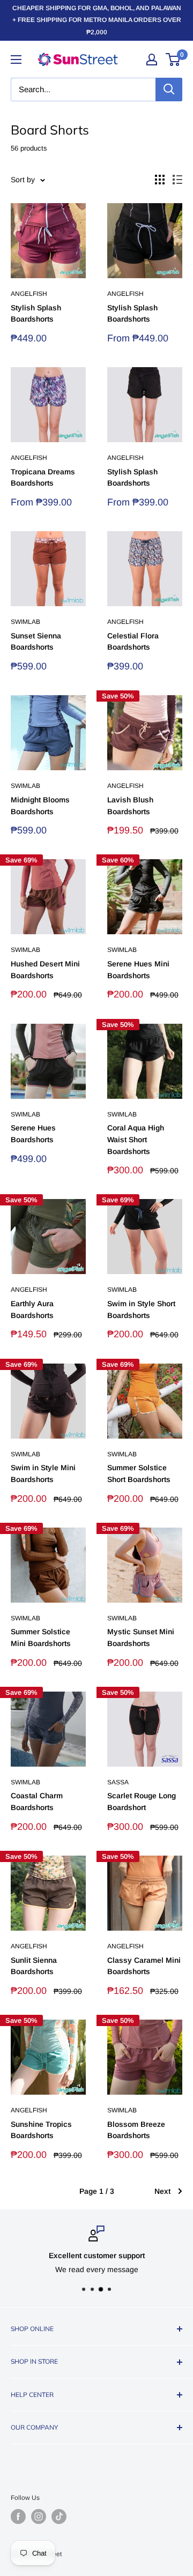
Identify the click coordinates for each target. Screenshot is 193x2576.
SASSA (118, 1782)
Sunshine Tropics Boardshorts (41, 2130)
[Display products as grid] (160, 180)
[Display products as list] (177, 180)
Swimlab (25, 622)
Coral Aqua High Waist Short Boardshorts (136, 1139)
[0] (173, 59)
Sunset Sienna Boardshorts (36, 642)
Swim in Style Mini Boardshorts (43, 1473)
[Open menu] (16, 59)
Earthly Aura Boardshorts (32, 1309)
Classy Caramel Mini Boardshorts (144, 1966)
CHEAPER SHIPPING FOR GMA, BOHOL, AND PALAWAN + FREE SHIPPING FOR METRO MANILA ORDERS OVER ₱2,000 (97, 20)
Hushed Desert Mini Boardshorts (45, 970)
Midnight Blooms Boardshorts (40, 806)
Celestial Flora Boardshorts (133, 642)
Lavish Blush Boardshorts (130, 806)
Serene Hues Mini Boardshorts (138, 970)
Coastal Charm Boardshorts (37, 1801)
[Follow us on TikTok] (59, 2517)
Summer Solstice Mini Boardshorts (41, 1637)
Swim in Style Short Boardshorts (141, 1309)
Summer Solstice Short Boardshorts (139, 1473)
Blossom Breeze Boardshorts (136, 2130)
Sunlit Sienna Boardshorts (34, 1966)
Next (162, 2191)
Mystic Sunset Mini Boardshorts (141, 1637)
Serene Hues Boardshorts (33, 1134)
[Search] (169, 90)
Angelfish (29, 294)
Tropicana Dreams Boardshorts (43, 478)
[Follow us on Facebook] (18, 2517)
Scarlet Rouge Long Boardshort (142, 1801)
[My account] (152, 59)
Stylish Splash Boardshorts (36, 314)
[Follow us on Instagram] (39, 2517)
